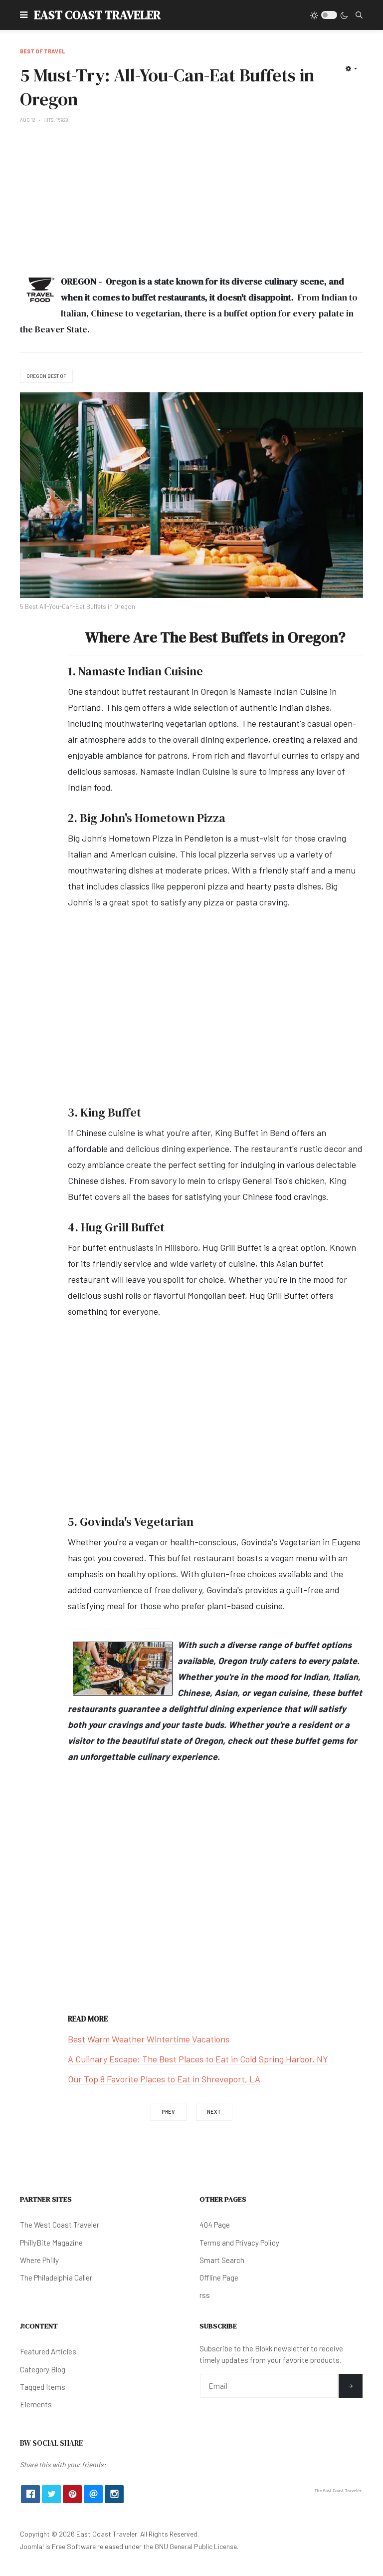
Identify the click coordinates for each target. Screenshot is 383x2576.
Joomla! (32, 2546)
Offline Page (219, 2278)
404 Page (215, 2225)
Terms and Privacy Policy (239, 2243)
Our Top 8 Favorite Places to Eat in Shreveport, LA (164, 2079)
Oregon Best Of (46, 376)
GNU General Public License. (196, 2546)
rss (205, 2295)
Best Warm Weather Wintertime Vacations (149, 2039)
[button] (24, 15)
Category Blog (43, 2369)
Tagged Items (43, 2387)
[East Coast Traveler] (338, 2490)
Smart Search (222, 2260)
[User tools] (351, 68)
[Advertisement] (191, 199)
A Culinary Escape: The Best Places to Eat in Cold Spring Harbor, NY (198, 2059)
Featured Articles (48, 2351)
